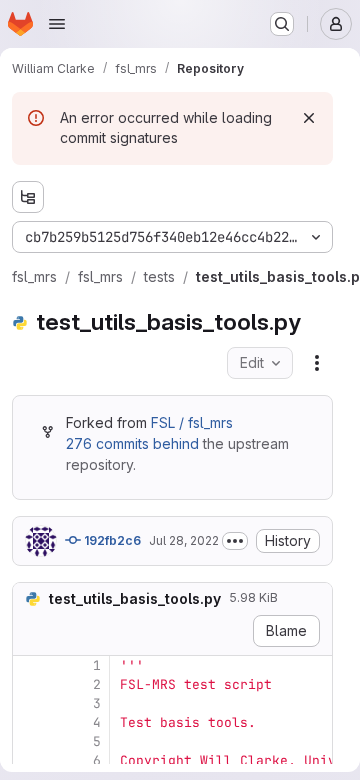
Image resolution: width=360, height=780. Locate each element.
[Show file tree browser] (28, 197)
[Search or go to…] (282, 24)
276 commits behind (132, 443)
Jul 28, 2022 (184, 540)
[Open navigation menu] (57, 24)
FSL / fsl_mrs (192, 422)
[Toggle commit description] (235, 541)
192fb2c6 (111, 540)
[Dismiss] (309, 118)
